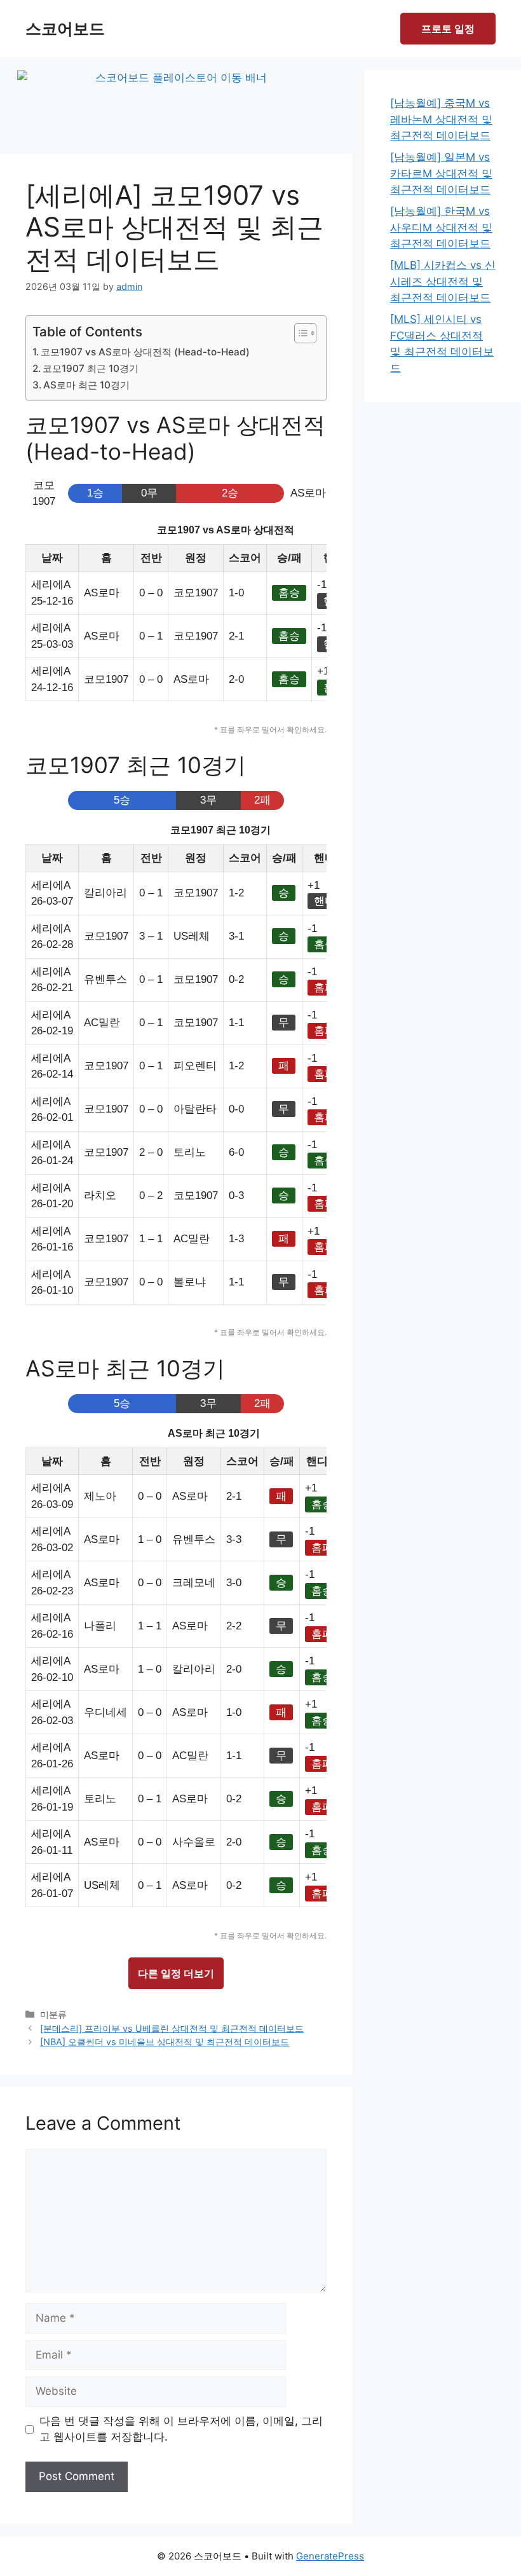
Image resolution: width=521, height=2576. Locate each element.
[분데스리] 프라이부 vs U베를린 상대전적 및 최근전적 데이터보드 (172, 2028)
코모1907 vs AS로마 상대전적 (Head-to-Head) (145, 352)
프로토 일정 (448, 29)
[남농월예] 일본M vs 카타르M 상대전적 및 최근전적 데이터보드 (441, 173)
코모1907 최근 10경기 (91, 368)
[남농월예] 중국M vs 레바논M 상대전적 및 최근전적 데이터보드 (441, 119)
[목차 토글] (299, 333)
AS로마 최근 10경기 (86, 385)
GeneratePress (330, 2556)
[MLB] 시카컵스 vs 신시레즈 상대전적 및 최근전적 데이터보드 (443, 281)
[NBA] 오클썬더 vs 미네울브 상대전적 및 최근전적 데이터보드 (165, 2042)
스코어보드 (65, 29)
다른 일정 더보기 (176, 1973)
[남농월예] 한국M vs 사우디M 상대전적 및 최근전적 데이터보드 (441, 227)
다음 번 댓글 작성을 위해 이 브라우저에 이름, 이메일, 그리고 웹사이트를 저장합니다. (181, 2429)
